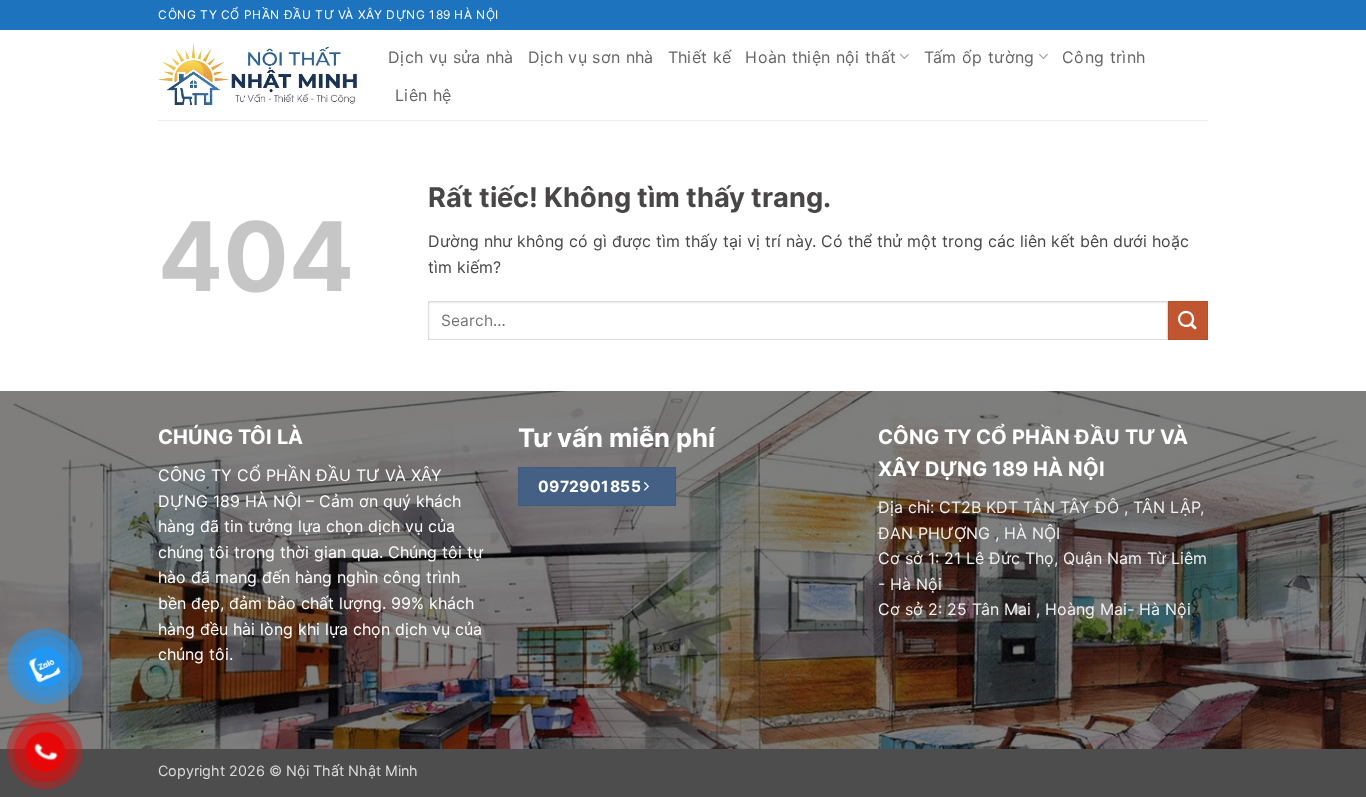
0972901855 (592, 486)
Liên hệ (423, 95)
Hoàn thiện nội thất (820, 57)
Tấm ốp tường (979, 57)
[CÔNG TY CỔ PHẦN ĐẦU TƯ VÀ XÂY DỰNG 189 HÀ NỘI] (258, 75)
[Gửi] (1188, 320)
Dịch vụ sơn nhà (591, 57)
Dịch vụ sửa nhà (451, 57)
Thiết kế (700, 57)
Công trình (1103, 57)
